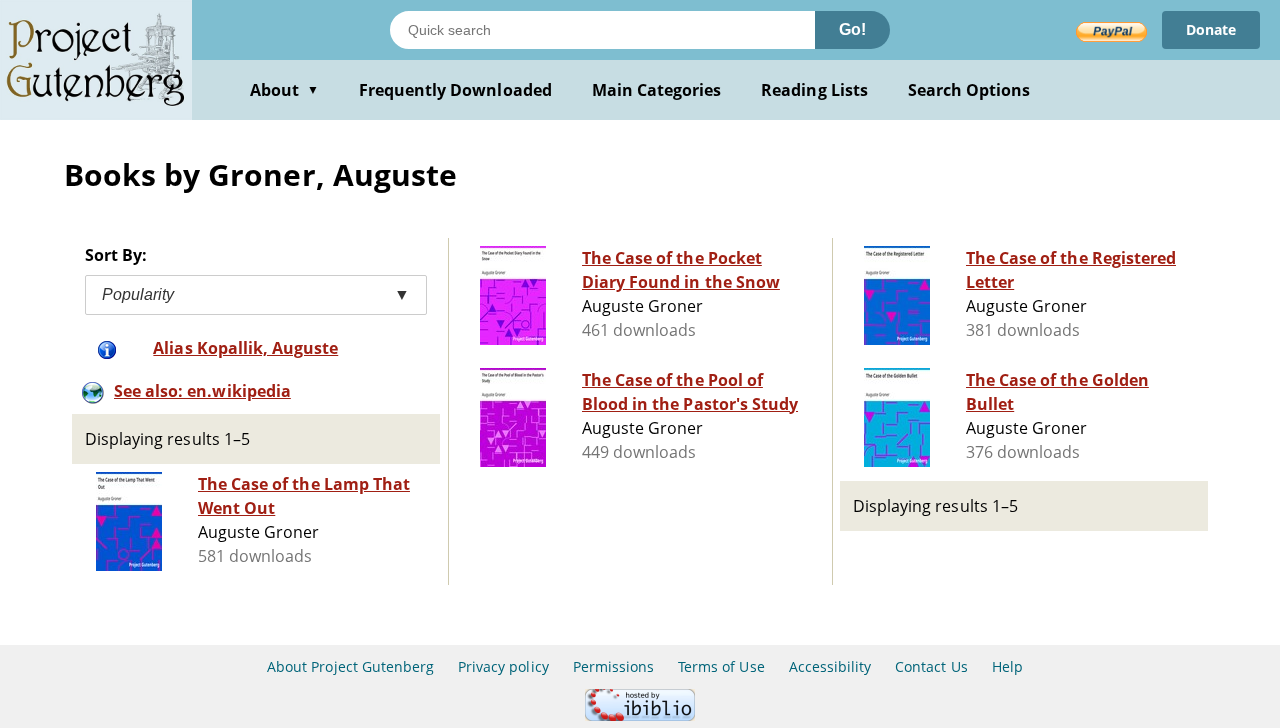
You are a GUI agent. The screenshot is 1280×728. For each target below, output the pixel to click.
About (284, 90)
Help (1007, 666)
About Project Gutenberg (350, 666)
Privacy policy (503, 666)
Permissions (613, 666)
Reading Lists (814, 90)
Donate (1211, 29)
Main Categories (657, 90)
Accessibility (830, 666)
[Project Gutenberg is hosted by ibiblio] (640, 715)
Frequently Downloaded (455, 90)
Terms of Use (721, 666)
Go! (852, 29)
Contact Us (931, 666)
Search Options (969, 90)
